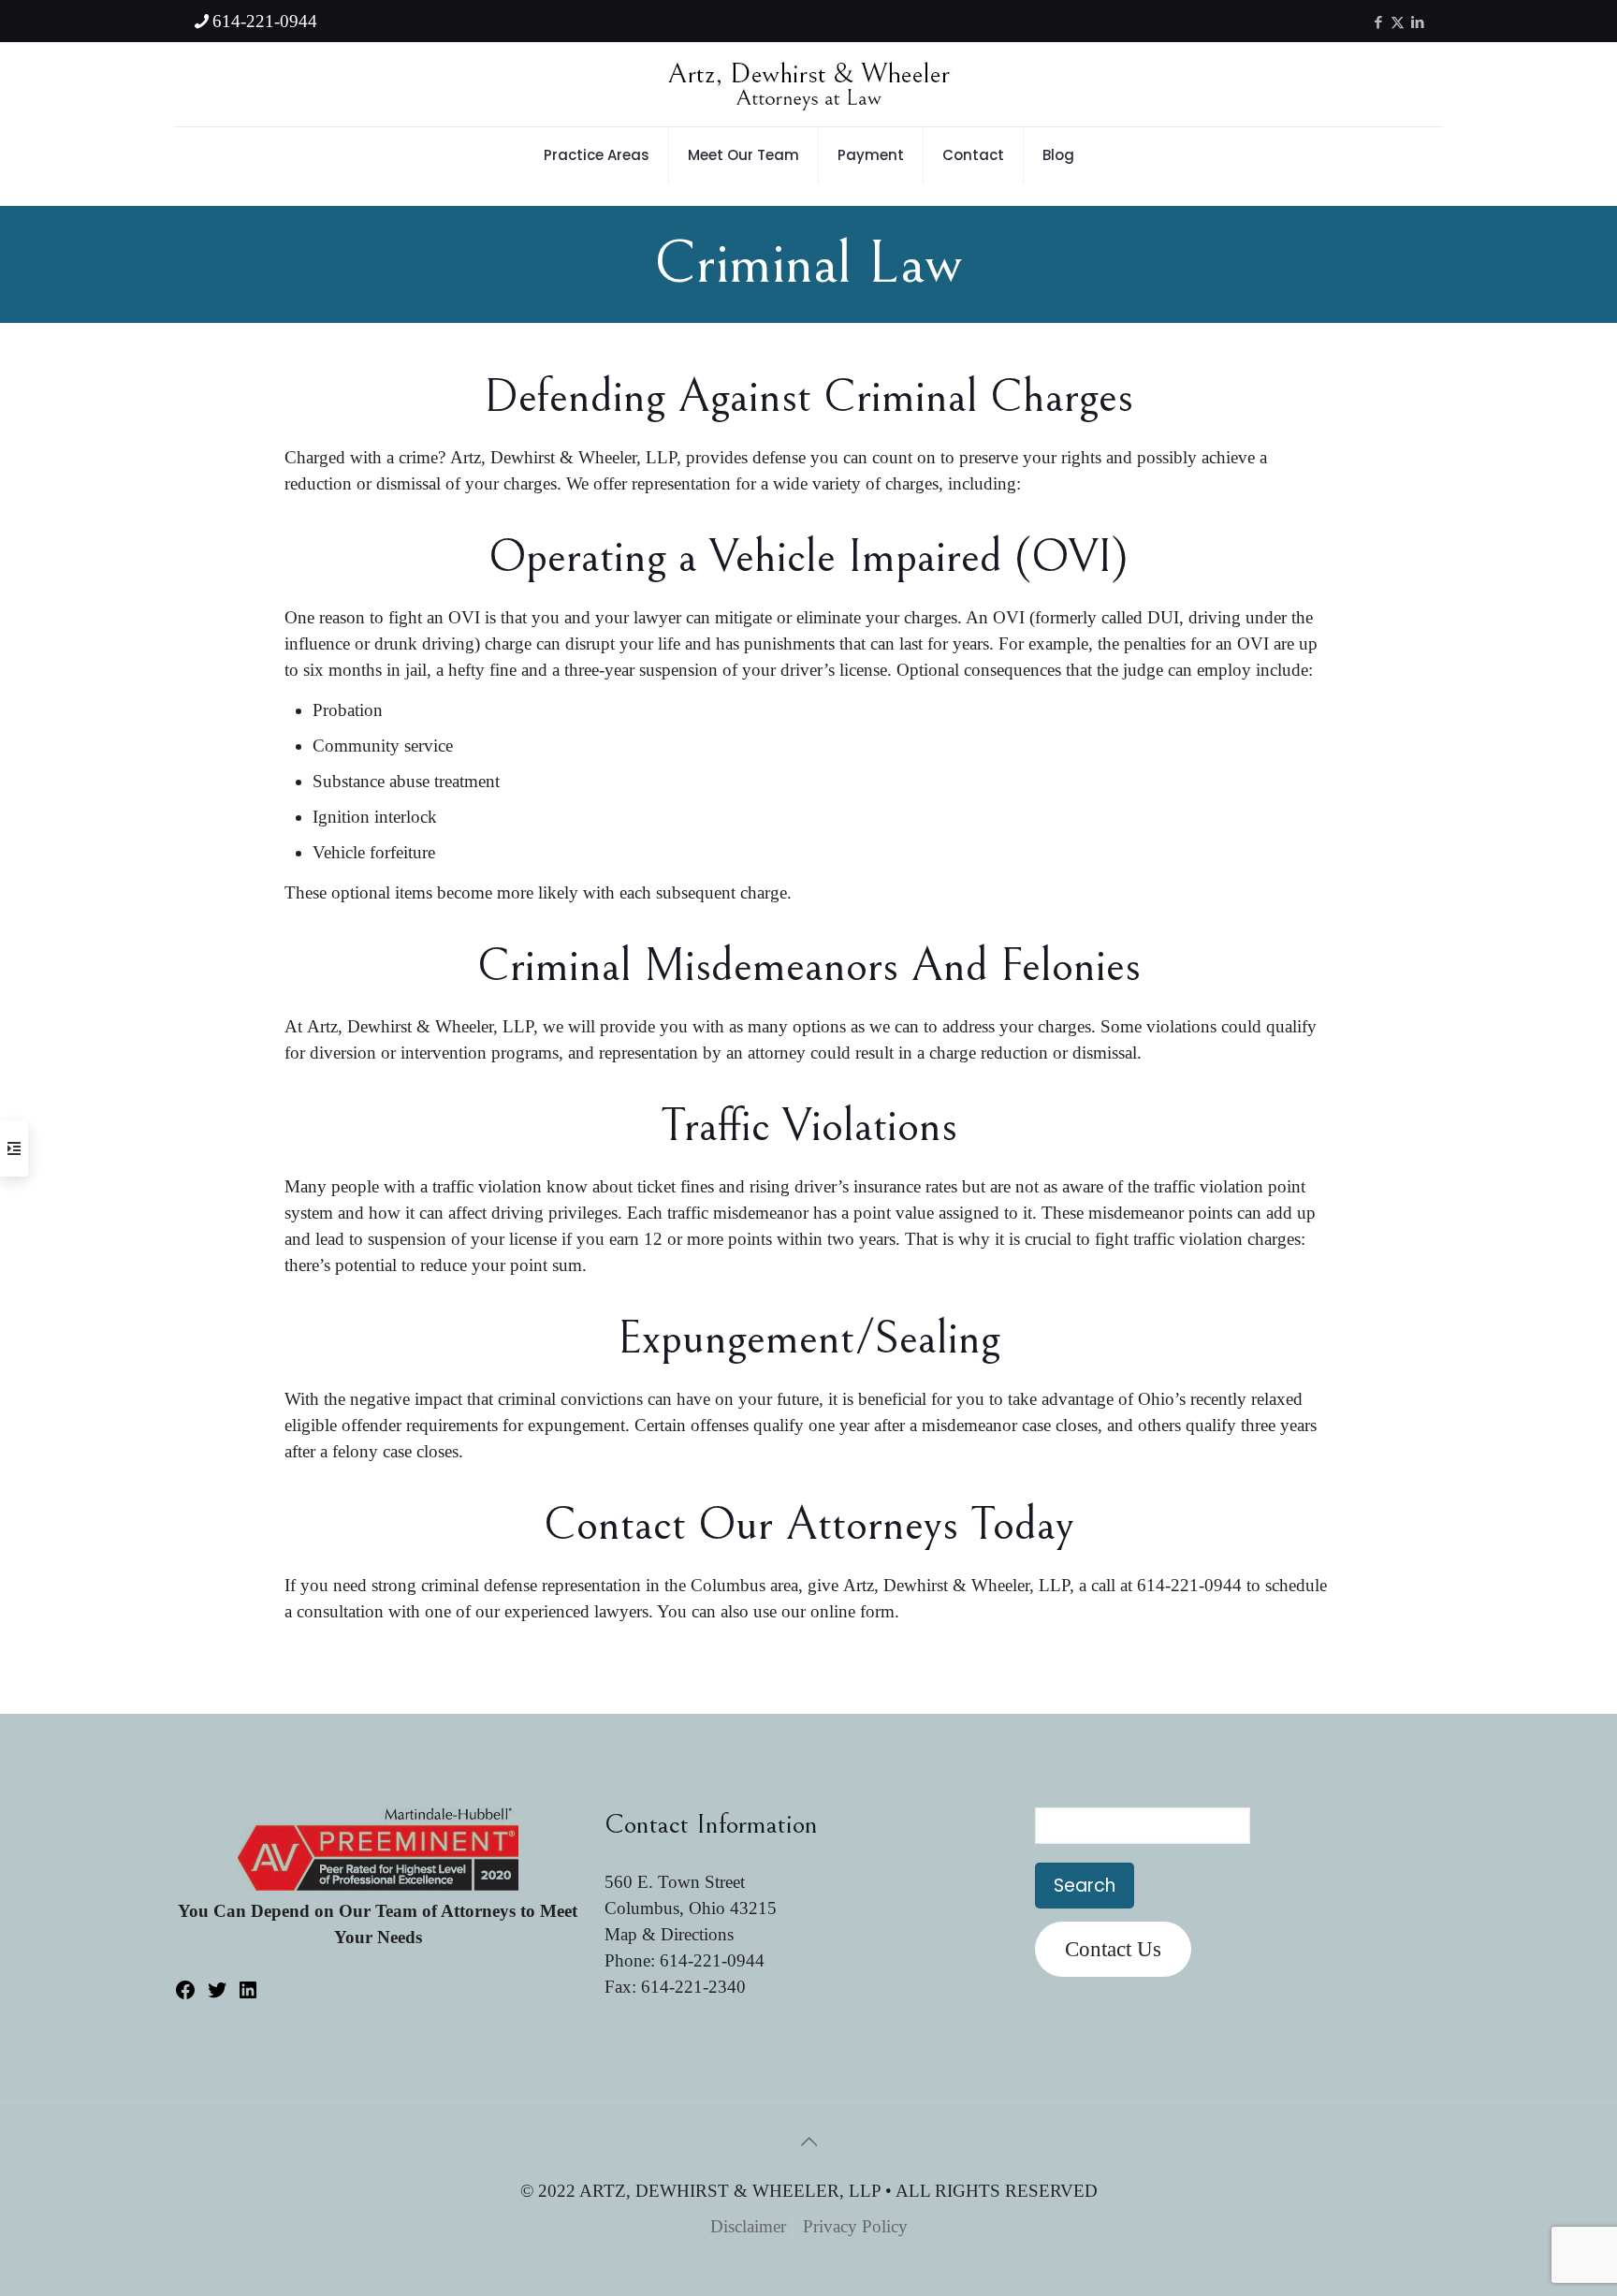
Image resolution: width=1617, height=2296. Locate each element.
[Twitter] (217, 1995)
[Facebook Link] (185, 1995)
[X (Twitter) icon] (1398, 22)
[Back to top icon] (808, 2142)
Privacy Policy (855, 2226)
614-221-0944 (265, 21)
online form (852, 1611)
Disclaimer (748, 2226)
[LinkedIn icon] (1417, 22)
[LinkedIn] (248, 1995)
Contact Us (1113, 1949)
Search (1085, 1886)
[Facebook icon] (1378, 22)
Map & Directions (669, 1934)
